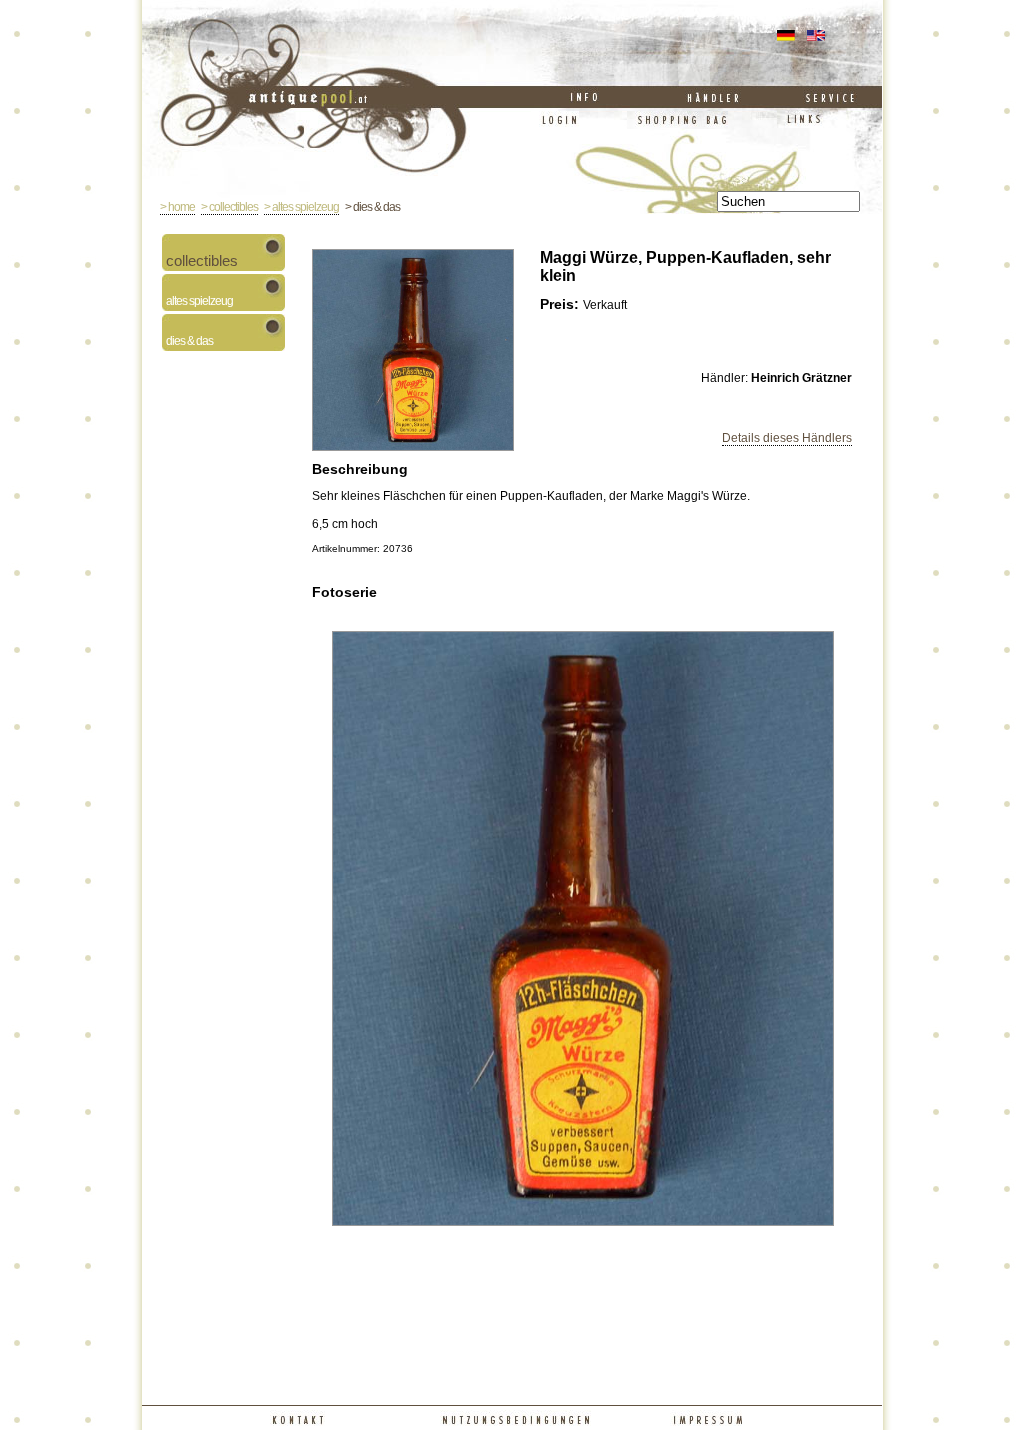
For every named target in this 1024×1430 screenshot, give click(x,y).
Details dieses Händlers (787, 438)
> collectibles (229, 207)
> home (177, 207)
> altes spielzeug (301, 207)
